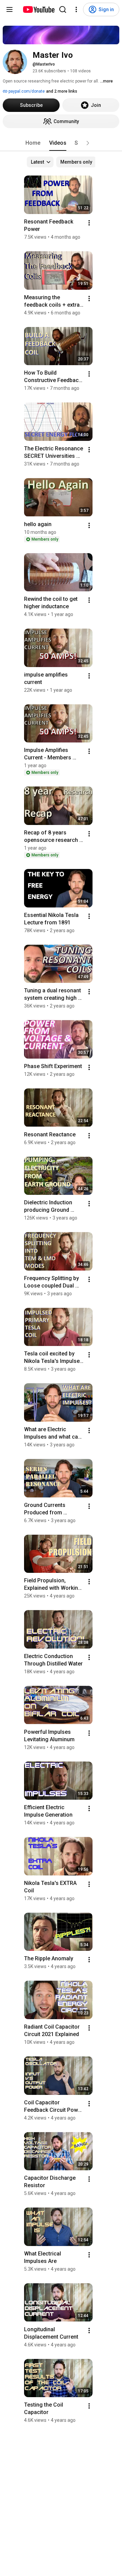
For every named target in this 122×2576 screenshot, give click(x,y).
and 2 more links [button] (62, 91)
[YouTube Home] (38, 9)
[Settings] (76, 9)
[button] (88, 143)
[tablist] (61, 143)
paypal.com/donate (26, 91)
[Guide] (9, 9)
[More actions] (89, 223)
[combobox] (40, 162)
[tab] (33, 143)
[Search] (63, 9)
